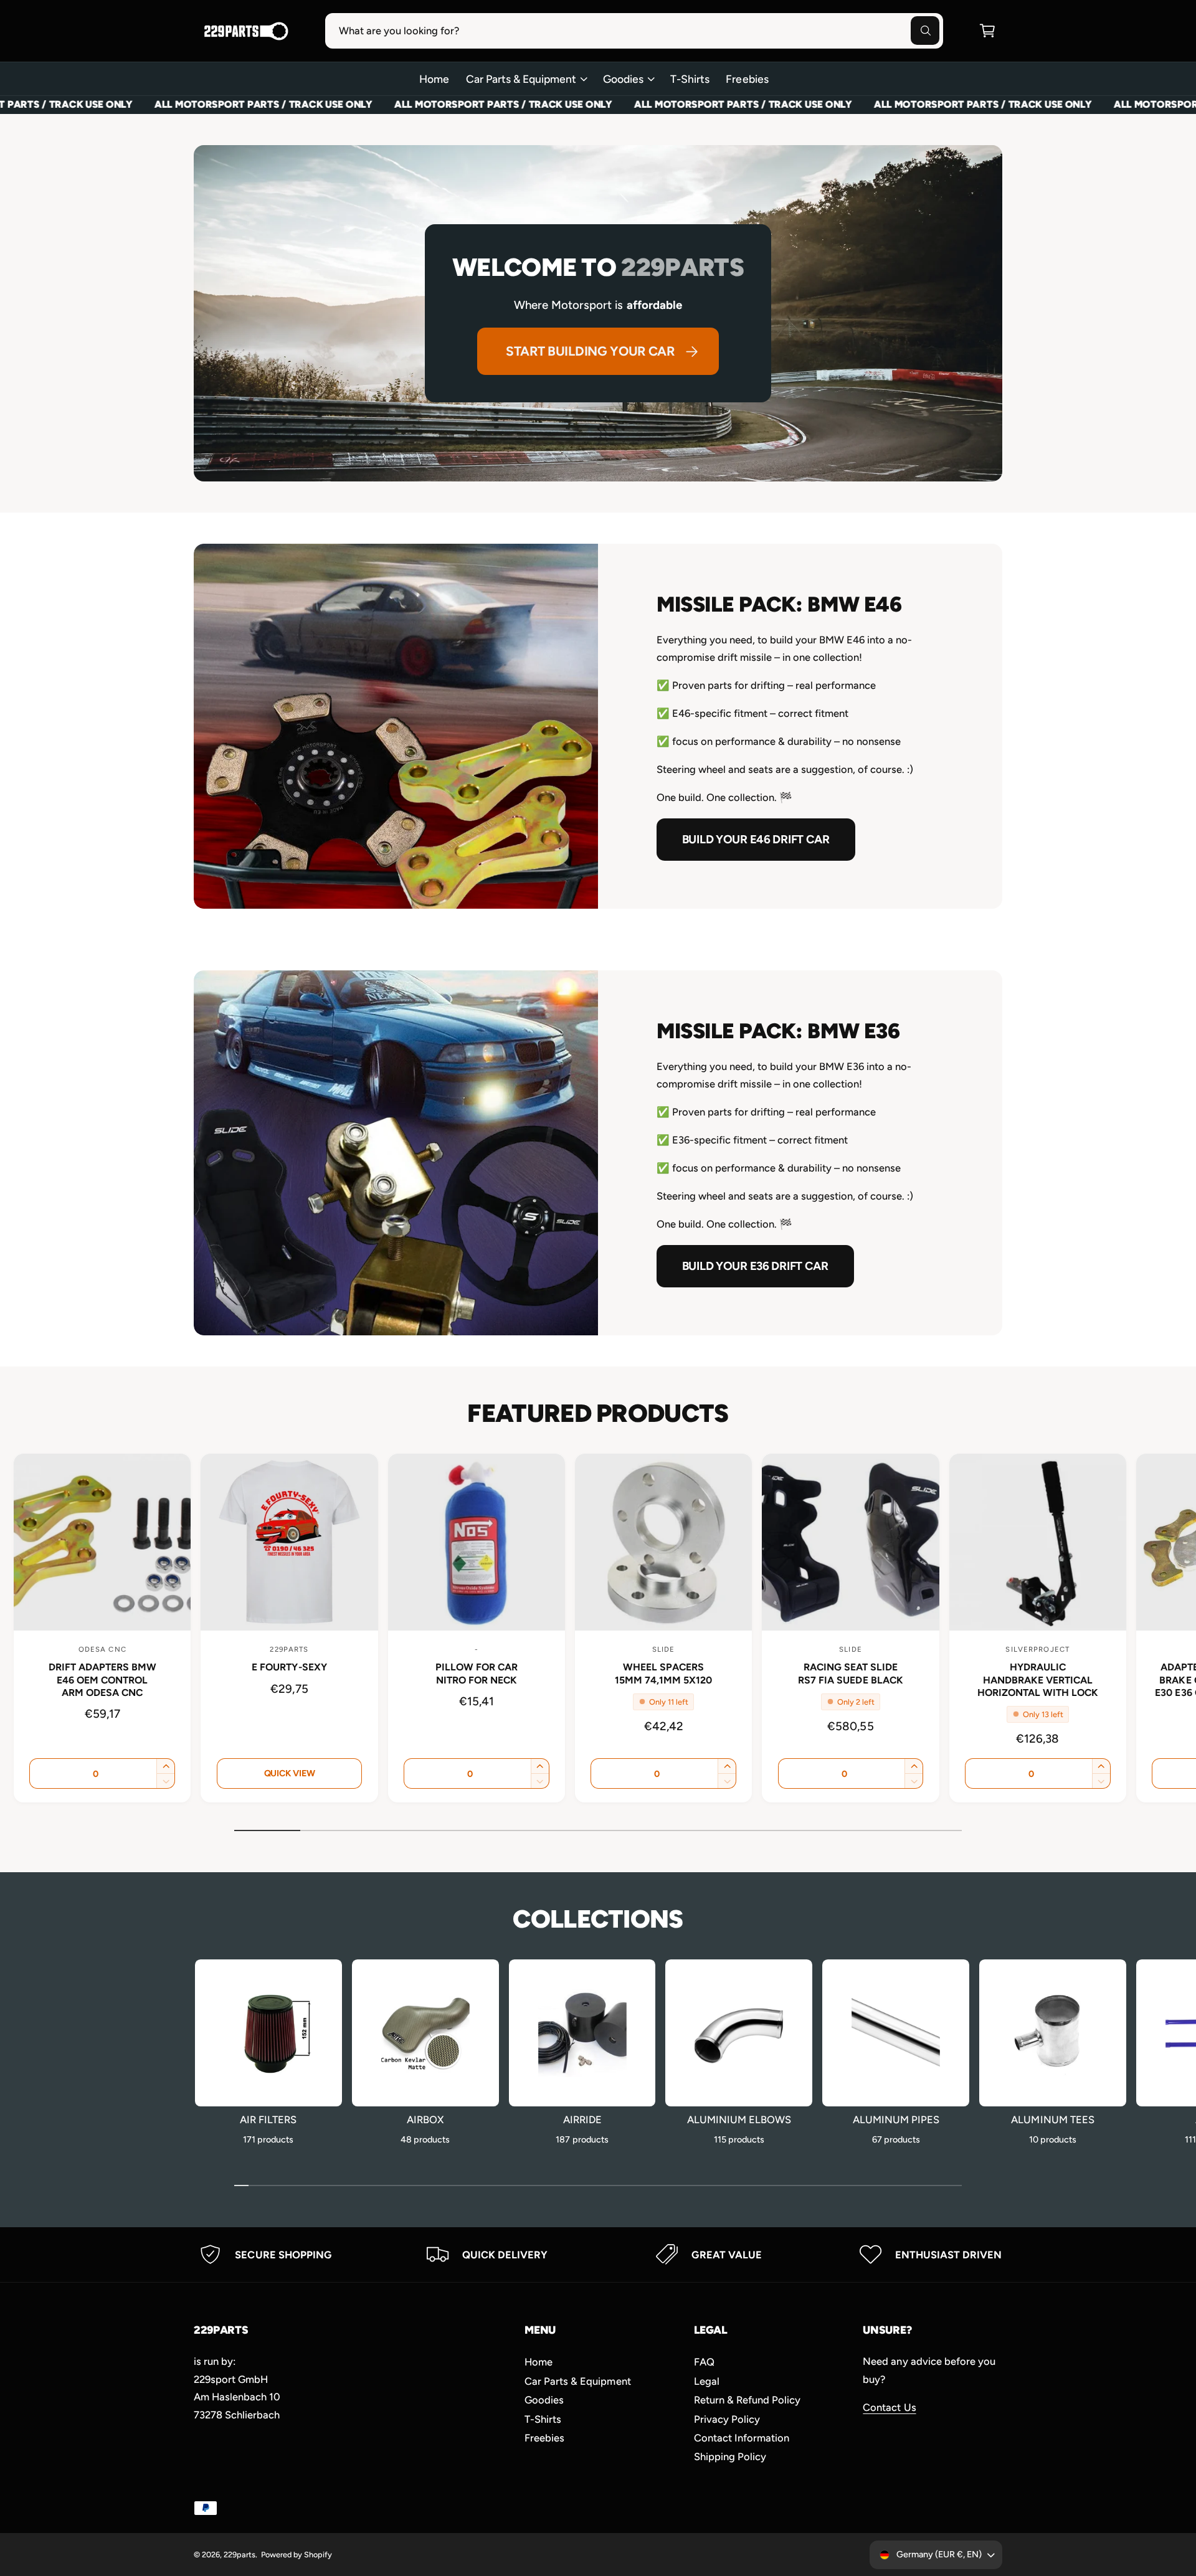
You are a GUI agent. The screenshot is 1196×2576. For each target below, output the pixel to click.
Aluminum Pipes (896, 2119)
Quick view (290, 1773)
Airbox (425, 2119)
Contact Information (742, 2438)
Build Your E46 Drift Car (756, 839)
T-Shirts (543, 2419)
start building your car (590, 351)
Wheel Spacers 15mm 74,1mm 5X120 (663, 1673)
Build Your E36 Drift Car (755, 1266)
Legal (707, 2381)
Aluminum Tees (1052, 2119)
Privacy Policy (727, 2419)
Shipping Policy (730, 2456)
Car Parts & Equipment (521, 79)
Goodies (623, 79)
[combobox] (634, 31)
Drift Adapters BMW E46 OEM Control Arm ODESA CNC (102, 1679)
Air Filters (268, 2119)
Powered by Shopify (297, 2555)
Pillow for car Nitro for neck (477, 1673)
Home (539, 2362)
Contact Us (889, 2407)
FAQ (704, 2362)
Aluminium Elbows (739, 2119)
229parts (240, 2555)
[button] (987, 31)
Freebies (544, 2438)
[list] (598, 2254)
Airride (582, 2119)
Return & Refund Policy (747, 2400)
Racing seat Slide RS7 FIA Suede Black (850, 1673)
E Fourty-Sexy (289, 1667)
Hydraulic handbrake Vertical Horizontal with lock (1038, 1679)
